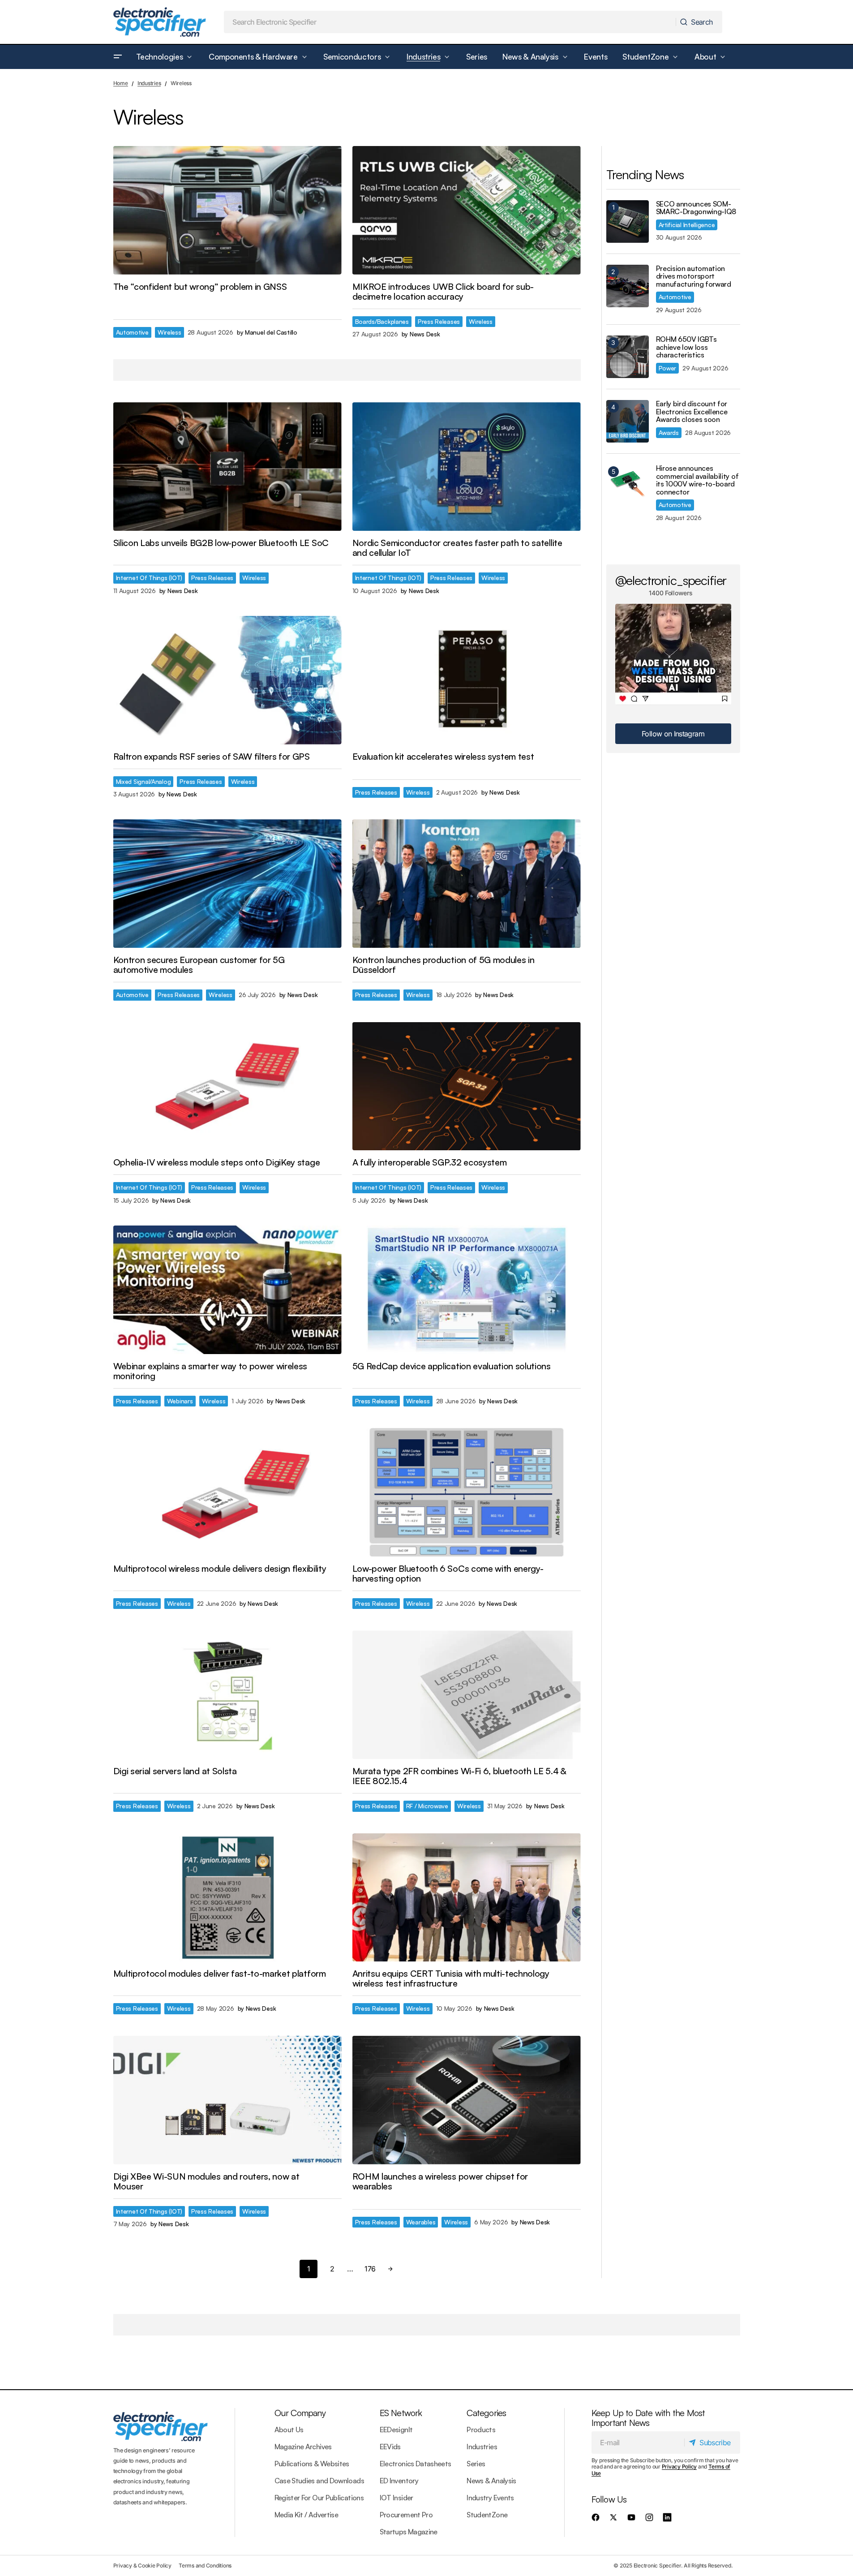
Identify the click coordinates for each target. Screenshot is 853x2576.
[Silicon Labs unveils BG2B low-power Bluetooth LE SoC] (227, 467)
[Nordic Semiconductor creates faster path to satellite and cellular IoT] (467, 467)
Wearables (421, 2222)
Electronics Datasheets (416, 2464)
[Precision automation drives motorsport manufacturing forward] (628, 286)
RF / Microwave (427, 1806)
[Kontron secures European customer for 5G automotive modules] (227, 884)
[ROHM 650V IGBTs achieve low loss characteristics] (628, 357)
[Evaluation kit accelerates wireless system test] (467, 680)
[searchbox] (450, 22)
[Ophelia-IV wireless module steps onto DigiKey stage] (227, 1086)
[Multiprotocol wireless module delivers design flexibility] (227, 1492)
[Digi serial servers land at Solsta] (227, 1695)
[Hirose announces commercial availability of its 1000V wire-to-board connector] (628, 486)
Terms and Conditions (205, 2565)
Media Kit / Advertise (306, 2515)
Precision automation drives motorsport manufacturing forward (694, 277)
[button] (118, 57)
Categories (486, 2413)
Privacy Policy (679, 2466)
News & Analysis (491, 2481)
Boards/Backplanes (382, 321)
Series (476, 2464)
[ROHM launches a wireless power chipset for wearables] (467, 2100)
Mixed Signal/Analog (144, 781)
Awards (669, 432)
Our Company (300, 2413)
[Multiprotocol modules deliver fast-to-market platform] (227, 1898)
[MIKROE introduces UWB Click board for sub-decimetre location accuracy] (467, 210)
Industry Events (490, 2498)
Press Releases (439, 321)
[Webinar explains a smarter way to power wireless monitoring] (227, 1290)
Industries (149, 83)
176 (370, 2269)
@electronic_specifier (671, 580)
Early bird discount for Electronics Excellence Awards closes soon (692, 412)
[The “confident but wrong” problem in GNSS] (227, 210)
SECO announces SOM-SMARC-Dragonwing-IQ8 (696, 208)
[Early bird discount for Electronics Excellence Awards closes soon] (628, 421)
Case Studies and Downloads (319, 2481)
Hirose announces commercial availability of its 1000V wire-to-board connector (697, 480)
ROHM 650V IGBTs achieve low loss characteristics (686, 347)
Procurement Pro (406, 2515)
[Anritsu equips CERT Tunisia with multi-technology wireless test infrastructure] (467, 1898)
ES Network (401, 2413)
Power (668, 368)
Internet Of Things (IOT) (149, 578)
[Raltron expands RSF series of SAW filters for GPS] (227, 680)
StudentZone (487, 2515)
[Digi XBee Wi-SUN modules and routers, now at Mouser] (227, 2100)
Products (481, 2430)
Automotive (132, 332)
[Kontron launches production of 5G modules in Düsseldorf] (467, 884)
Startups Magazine (409, 2532)
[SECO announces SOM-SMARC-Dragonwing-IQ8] (628, 221)
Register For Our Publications (319, 2498)
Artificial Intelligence (687, 225)
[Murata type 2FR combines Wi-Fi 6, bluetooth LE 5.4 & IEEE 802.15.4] (467, 1695)
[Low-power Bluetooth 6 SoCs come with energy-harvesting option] (467, 1492)
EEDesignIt (396, 2430)
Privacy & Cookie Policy (142, 2565)
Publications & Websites (312, 2464)
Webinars (180, 1401)
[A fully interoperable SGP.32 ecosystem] (467, 1086)
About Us (289, 2430)
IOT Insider (396, 2498)
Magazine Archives (303, 2447)
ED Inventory (399, 2481)
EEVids (390, 2447)
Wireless (169, 332)
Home (121, 83)
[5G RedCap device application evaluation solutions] (467, 1290)
